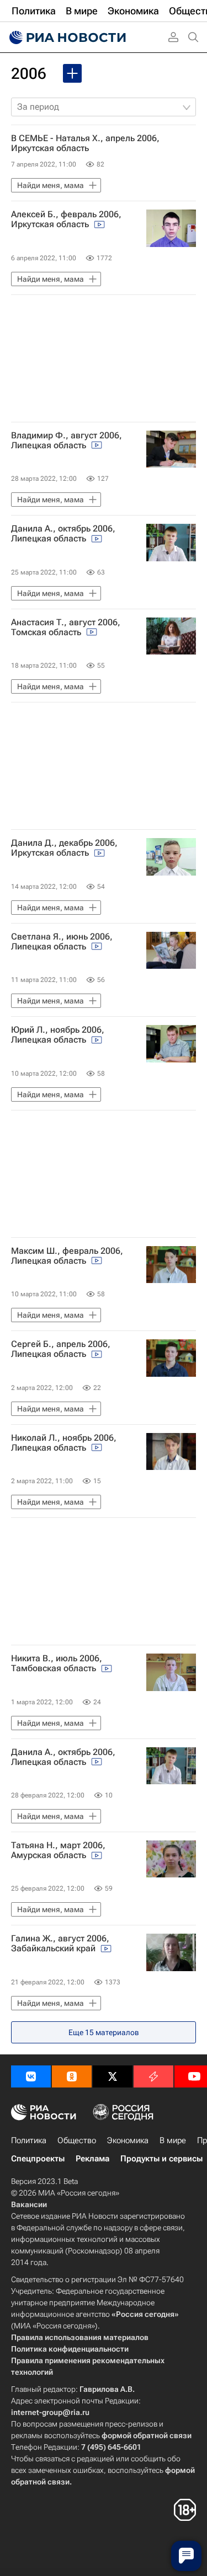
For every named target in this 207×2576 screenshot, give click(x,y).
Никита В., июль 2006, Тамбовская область (57, 1663)
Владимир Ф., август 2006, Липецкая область (67, 441)
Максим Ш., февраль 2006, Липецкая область (67, 1256)
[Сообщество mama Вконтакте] (31, 2076)
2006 (29, 74)
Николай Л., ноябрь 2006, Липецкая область (64, 1443)
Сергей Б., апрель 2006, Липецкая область (61, 1349)
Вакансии (29, 2204)
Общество (77, 2140)
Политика (29, 2140)
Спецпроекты (38, 2159)
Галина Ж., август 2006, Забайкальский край (60, 1944)
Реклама (92, 2159)
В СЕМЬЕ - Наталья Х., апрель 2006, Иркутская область (85, 143)
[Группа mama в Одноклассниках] (72, 2076)
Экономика (128, 2140)
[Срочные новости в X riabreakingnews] (153, 2076)
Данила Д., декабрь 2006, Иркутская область (64, 848)
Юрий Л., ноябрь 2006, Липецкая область (58, 1035)
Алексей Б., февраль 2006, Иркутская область (66, 219)
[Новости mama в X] (113, 2076)
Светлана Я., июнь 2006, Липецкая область (62, 942)
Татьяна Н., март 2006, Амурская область (58, 1850)
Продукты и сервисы (161, 2159)
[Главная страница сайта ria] (66, 37)
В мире (173, 2140)
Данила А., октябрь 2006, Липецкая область (63, 534)
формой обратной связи (147, 2435)
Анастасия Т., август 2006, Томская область (66, 627)
